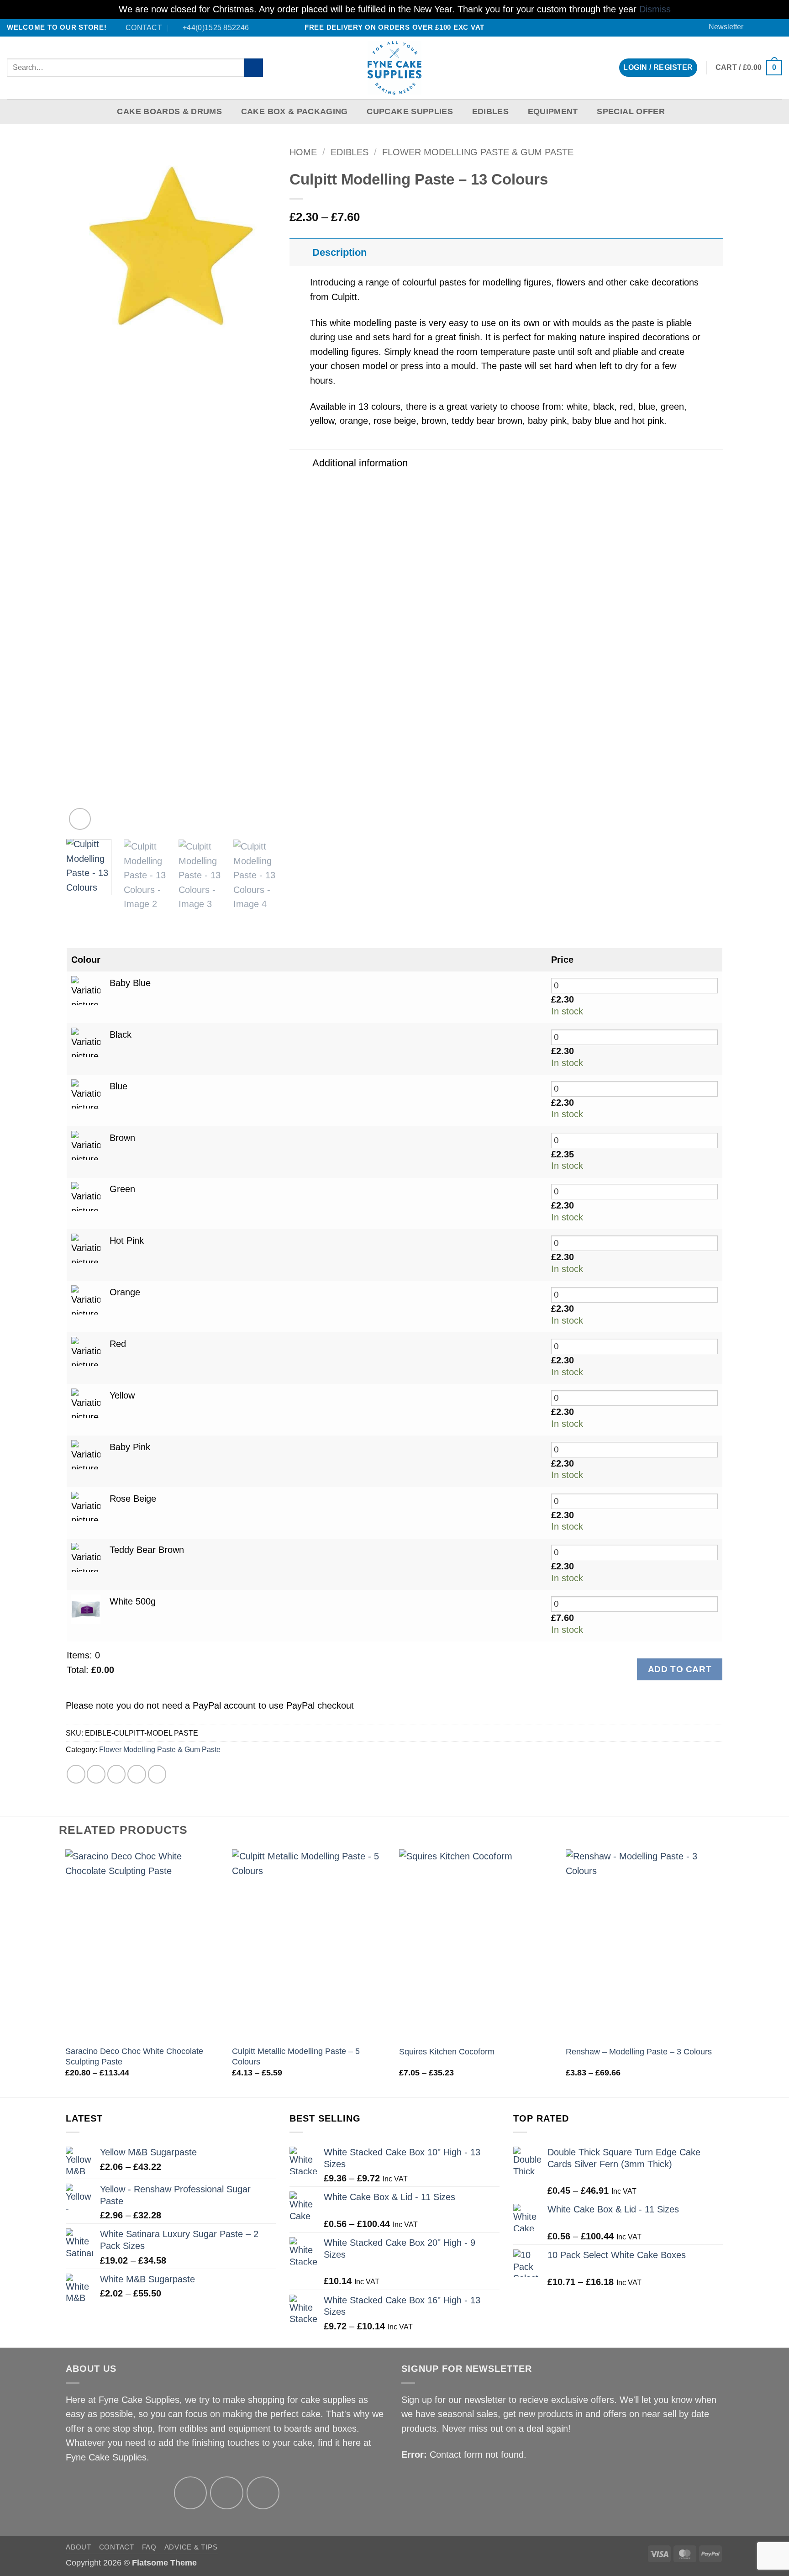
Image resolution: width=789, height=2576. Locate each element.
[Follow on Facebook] (755, 27)
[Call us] (777, 27)
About (79, 2547)
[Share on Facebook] (76, 1774)
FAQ (149, 2547)
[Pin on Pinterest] (137, 1774)
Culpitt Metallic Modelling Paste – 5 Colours (296, 2056)
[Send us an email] (766, 27)
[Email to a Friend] (117, 1774)
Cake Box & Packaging (295, 111)
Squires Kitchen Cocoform (447, 2052)
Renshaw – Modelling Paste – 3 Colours (639, 2052)
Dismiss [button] (655, 9)
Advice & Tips (191, 2547)
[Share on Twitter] (96, 1774)
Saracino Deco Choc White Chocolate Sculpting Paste (134, 2056)
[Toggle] (300, 252)
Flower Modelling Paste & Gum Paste (478, 152)
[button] (722, 27)
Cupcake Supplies (410, 111)
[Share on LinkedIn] (157, 1774)
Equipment (553, 111)
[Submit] (254, 68)
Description (339, 252)
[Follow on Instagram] (227, 2493)
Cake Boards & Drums (169, 111)
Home (303, 152)
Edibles (490, 111)
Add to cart (680, 1669)
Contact (117, 2547)
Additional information (360, 463)
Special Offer (631, 111)
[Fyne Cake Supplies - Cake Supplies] (395, 68)
